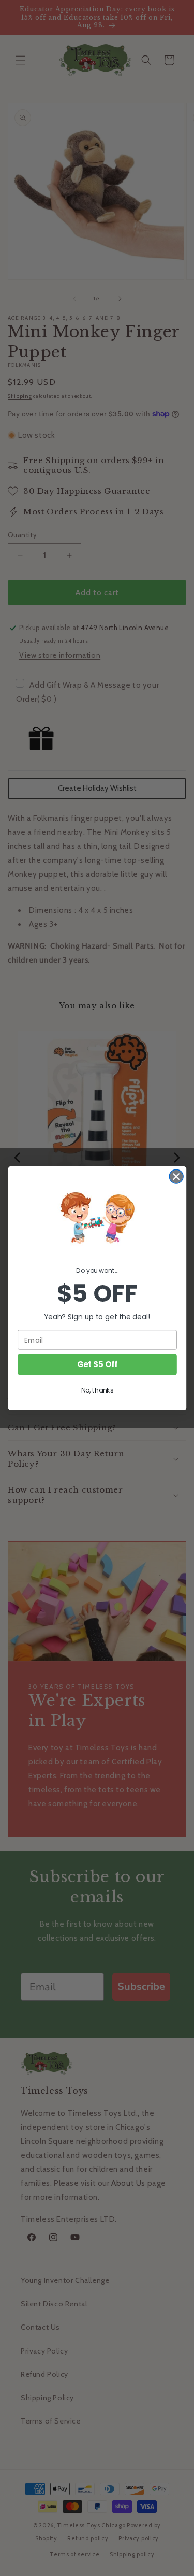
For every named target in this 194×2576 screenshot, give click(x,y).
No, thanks (97, 1390)
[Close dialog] (176, 1176)
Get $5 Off (97, 1364)
